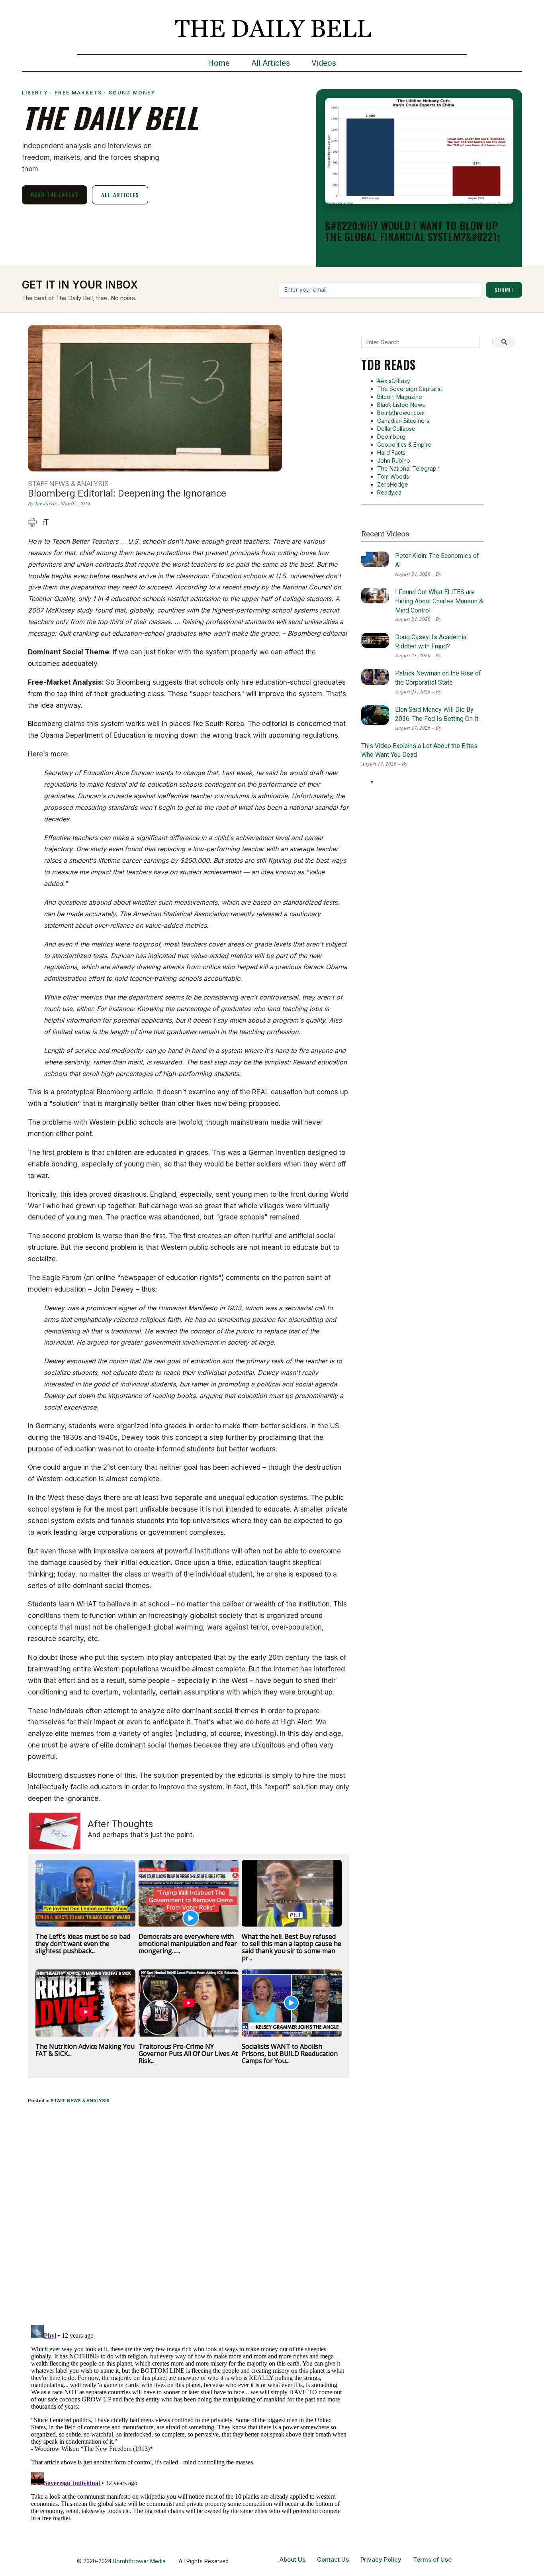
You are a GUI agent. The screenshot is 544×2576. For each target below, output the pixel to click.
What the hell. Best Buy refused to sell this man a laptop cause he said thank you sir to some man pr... (292, 1947)
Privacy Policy (381, 2559)
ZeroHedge (393, 484)
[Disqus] (189, 2215)
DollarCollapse (396, 429)
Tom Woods (393, 476)
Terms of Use (432, 2559)
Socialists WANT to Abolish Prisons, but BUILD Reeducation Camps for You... (290, 2054)
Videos (324, 63)
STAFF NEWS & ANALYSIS (80, 2101)
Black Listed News (401, 405)
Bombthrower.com (401, 413)
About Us (293, 2559)
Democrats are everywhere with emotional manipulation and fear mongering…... (188, 1944)
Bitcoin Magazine (400, 397)
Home (219, 63)
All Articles (271, 63)
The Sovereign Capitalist (410, 389)
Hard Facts (391, 453)
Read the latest (55, 194)
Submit (504, 290)
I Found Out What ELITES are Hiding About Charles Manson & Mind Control (439, 601)
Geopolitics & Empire (404, 445)
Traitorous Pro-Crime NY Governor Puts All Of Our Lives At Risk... (188, 2054)
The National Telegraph (408, 468)
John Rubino (394, 460)
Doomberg (391, 437)
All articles (120, 195)
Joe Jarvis (46, 503)
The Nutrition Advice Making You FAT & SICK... (85, 2050)
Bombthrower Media (139, 2561)
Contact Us (333, 2559)
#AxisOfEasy (394, 381)
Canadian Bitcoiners (403, 421)
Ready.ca (389, 492)
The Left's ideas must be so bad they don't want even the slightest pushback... (83, 1944)
